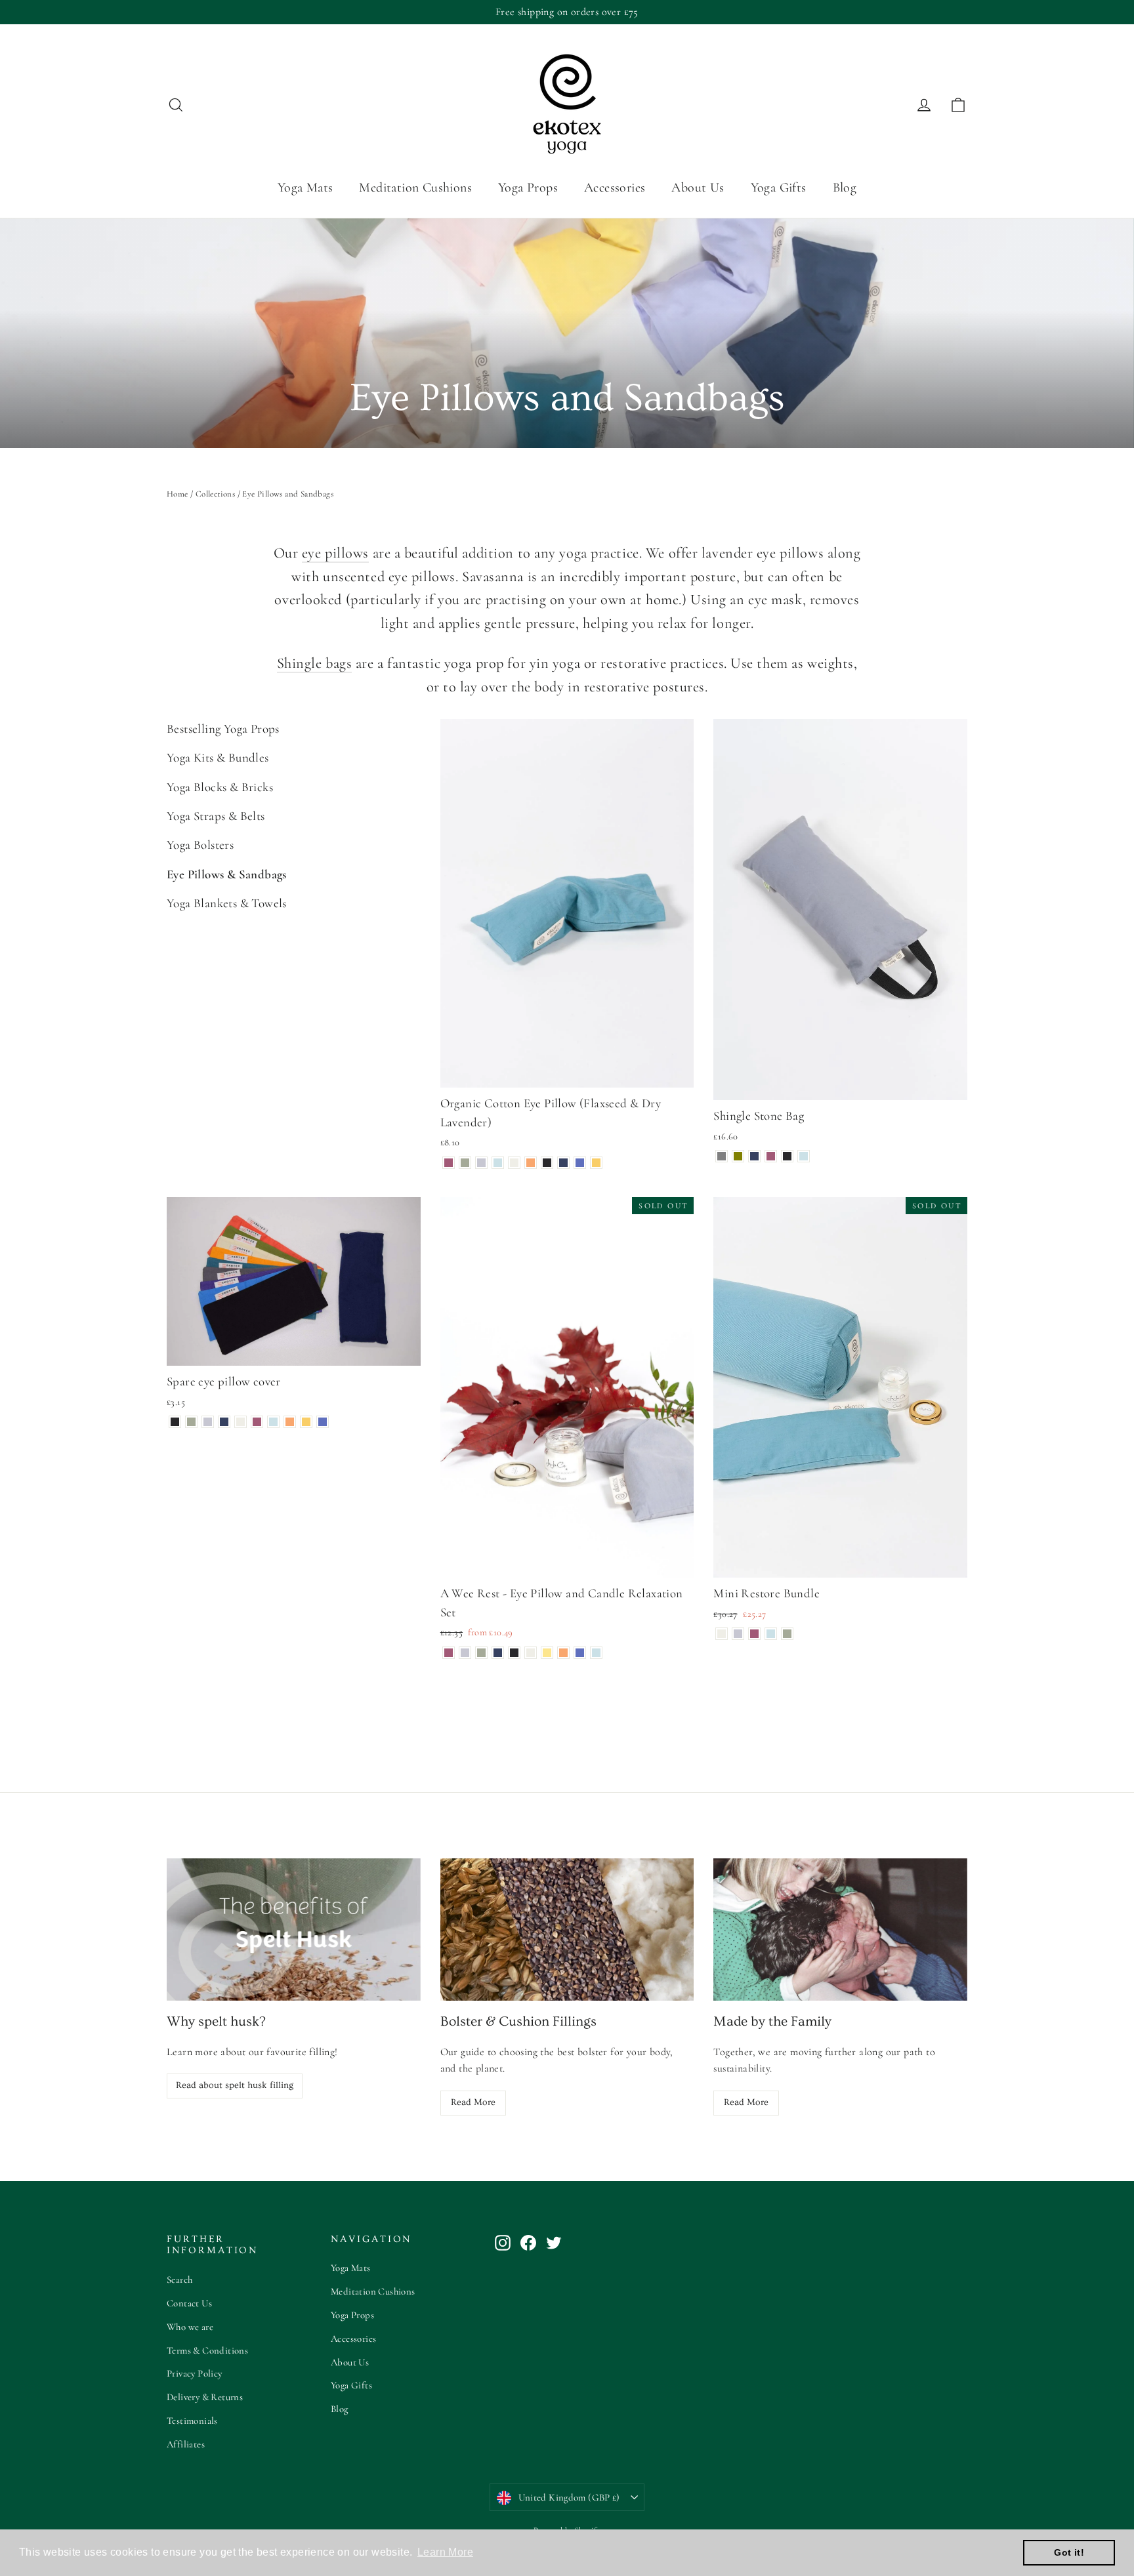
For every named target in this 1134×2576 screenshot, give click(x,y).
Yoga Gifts (779, 188)
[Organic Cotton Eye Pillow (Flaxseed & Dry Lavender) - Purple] (580, 1163)
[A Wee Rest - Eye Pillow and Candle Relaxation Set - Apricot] (563, 1653)
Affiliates (186, 2444)
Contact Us (189, 2303)
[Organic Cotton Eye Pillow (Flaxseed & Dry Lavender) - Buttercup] (596, 1163)
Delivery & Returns (205, 2397)
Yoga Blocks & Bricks (220, 787)
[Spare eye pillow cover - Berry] (257, 1422)
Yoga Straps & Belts (216, 816)
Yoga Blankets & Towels (227, 903)
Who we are (190, 2327)
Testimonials (192, 2421)
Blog (845, 188)
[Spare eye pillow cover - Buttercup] (306, 1422)
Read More (473, 2102)
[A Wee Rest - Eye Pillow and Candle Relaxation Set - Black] (514, 1653)
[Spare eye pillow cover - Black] (175, 1422)
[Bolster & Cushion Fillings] (567, 1930)
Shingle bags (315, 663)
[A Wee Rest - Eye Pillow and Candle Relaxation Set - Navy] (498, 1653)
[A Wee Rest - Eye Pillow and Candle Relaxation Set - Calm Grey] (465, 1653)
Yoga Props (528, 188)
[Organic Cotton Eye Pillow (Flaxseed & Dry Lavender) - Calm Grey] (481, 1163)
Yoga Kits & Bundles (218, 757)
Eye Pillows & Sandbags (227, 874)
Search (179, 2280)
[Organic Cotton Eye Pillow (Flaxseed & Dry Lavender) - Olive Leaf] (465, 1163)
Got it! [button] (1069, 2552)
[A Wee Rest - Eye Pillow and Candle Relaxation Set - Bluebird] (596, 1653)
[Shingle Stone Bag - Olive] (738, 1156)
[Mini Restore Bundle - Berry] (754, 1634)
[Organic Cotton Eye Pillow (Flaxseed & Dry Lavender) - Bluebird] (498, 1163)
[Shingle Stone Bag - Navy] (754, 1156)
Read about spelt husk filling (235, 2085)
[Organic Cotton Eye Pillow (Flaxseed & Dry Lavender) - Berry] (449, 1163)
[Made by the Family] (840, 1930)
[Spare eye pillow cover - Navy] (224, 1422)
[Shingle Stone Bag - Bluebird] (804, 1156)
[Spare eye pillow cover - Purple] (323, 1422)
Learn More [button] (445, 2552)
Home (178, 494)
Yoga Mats (305, 188)
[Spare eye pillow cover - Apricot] (290, 1422)
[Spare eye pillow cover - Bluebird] (273, 1422)
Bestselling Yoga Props (223, 728)
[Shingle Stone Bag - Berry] (771, 1156)
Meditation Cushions (415, 188)
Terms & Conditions (207, 2350)
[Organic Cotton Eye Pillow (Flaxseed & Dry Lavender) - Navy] (563, 1163)
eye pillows (335, 553)
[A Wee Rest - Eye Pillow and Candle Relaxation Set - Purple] (580, 1653)
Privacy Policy (195, 2373)
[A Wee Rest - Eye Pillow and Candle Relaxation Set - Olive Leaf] (481, 1653)
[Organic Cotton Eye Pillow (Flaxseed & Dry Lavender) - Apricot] (531, 1163)
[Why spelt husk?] (294, 1930)
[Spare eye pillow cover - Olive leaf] (191, 1422)
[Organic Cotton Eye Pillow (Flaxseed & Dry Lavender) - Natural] (514, 1163)
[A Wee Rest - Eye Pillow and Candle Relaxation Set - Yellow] (547, 1653)
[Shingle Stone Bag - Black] (787, 1156)
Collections (215, 494)
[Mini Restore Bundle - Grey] (738, 1634)
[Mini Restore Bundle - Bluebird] (771, 1634)
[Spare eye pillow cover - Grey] (208, 1422)
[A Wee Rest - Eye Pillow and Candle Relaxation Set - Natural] (531, 1653)
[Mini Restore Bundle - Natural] (722, 1634)
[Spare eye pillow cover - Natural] (241, 1422)
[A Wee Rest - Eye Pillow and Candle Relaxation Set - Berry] (449, 1653)
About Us (698, 188)
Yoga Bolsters (200, 845)
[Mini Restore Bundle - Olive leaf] (787, 1634)
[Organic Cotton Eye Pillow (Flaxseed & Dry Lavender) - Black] (547, 1163)
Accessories (615, 188)
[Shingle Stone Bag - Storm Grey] (722, 1156)
